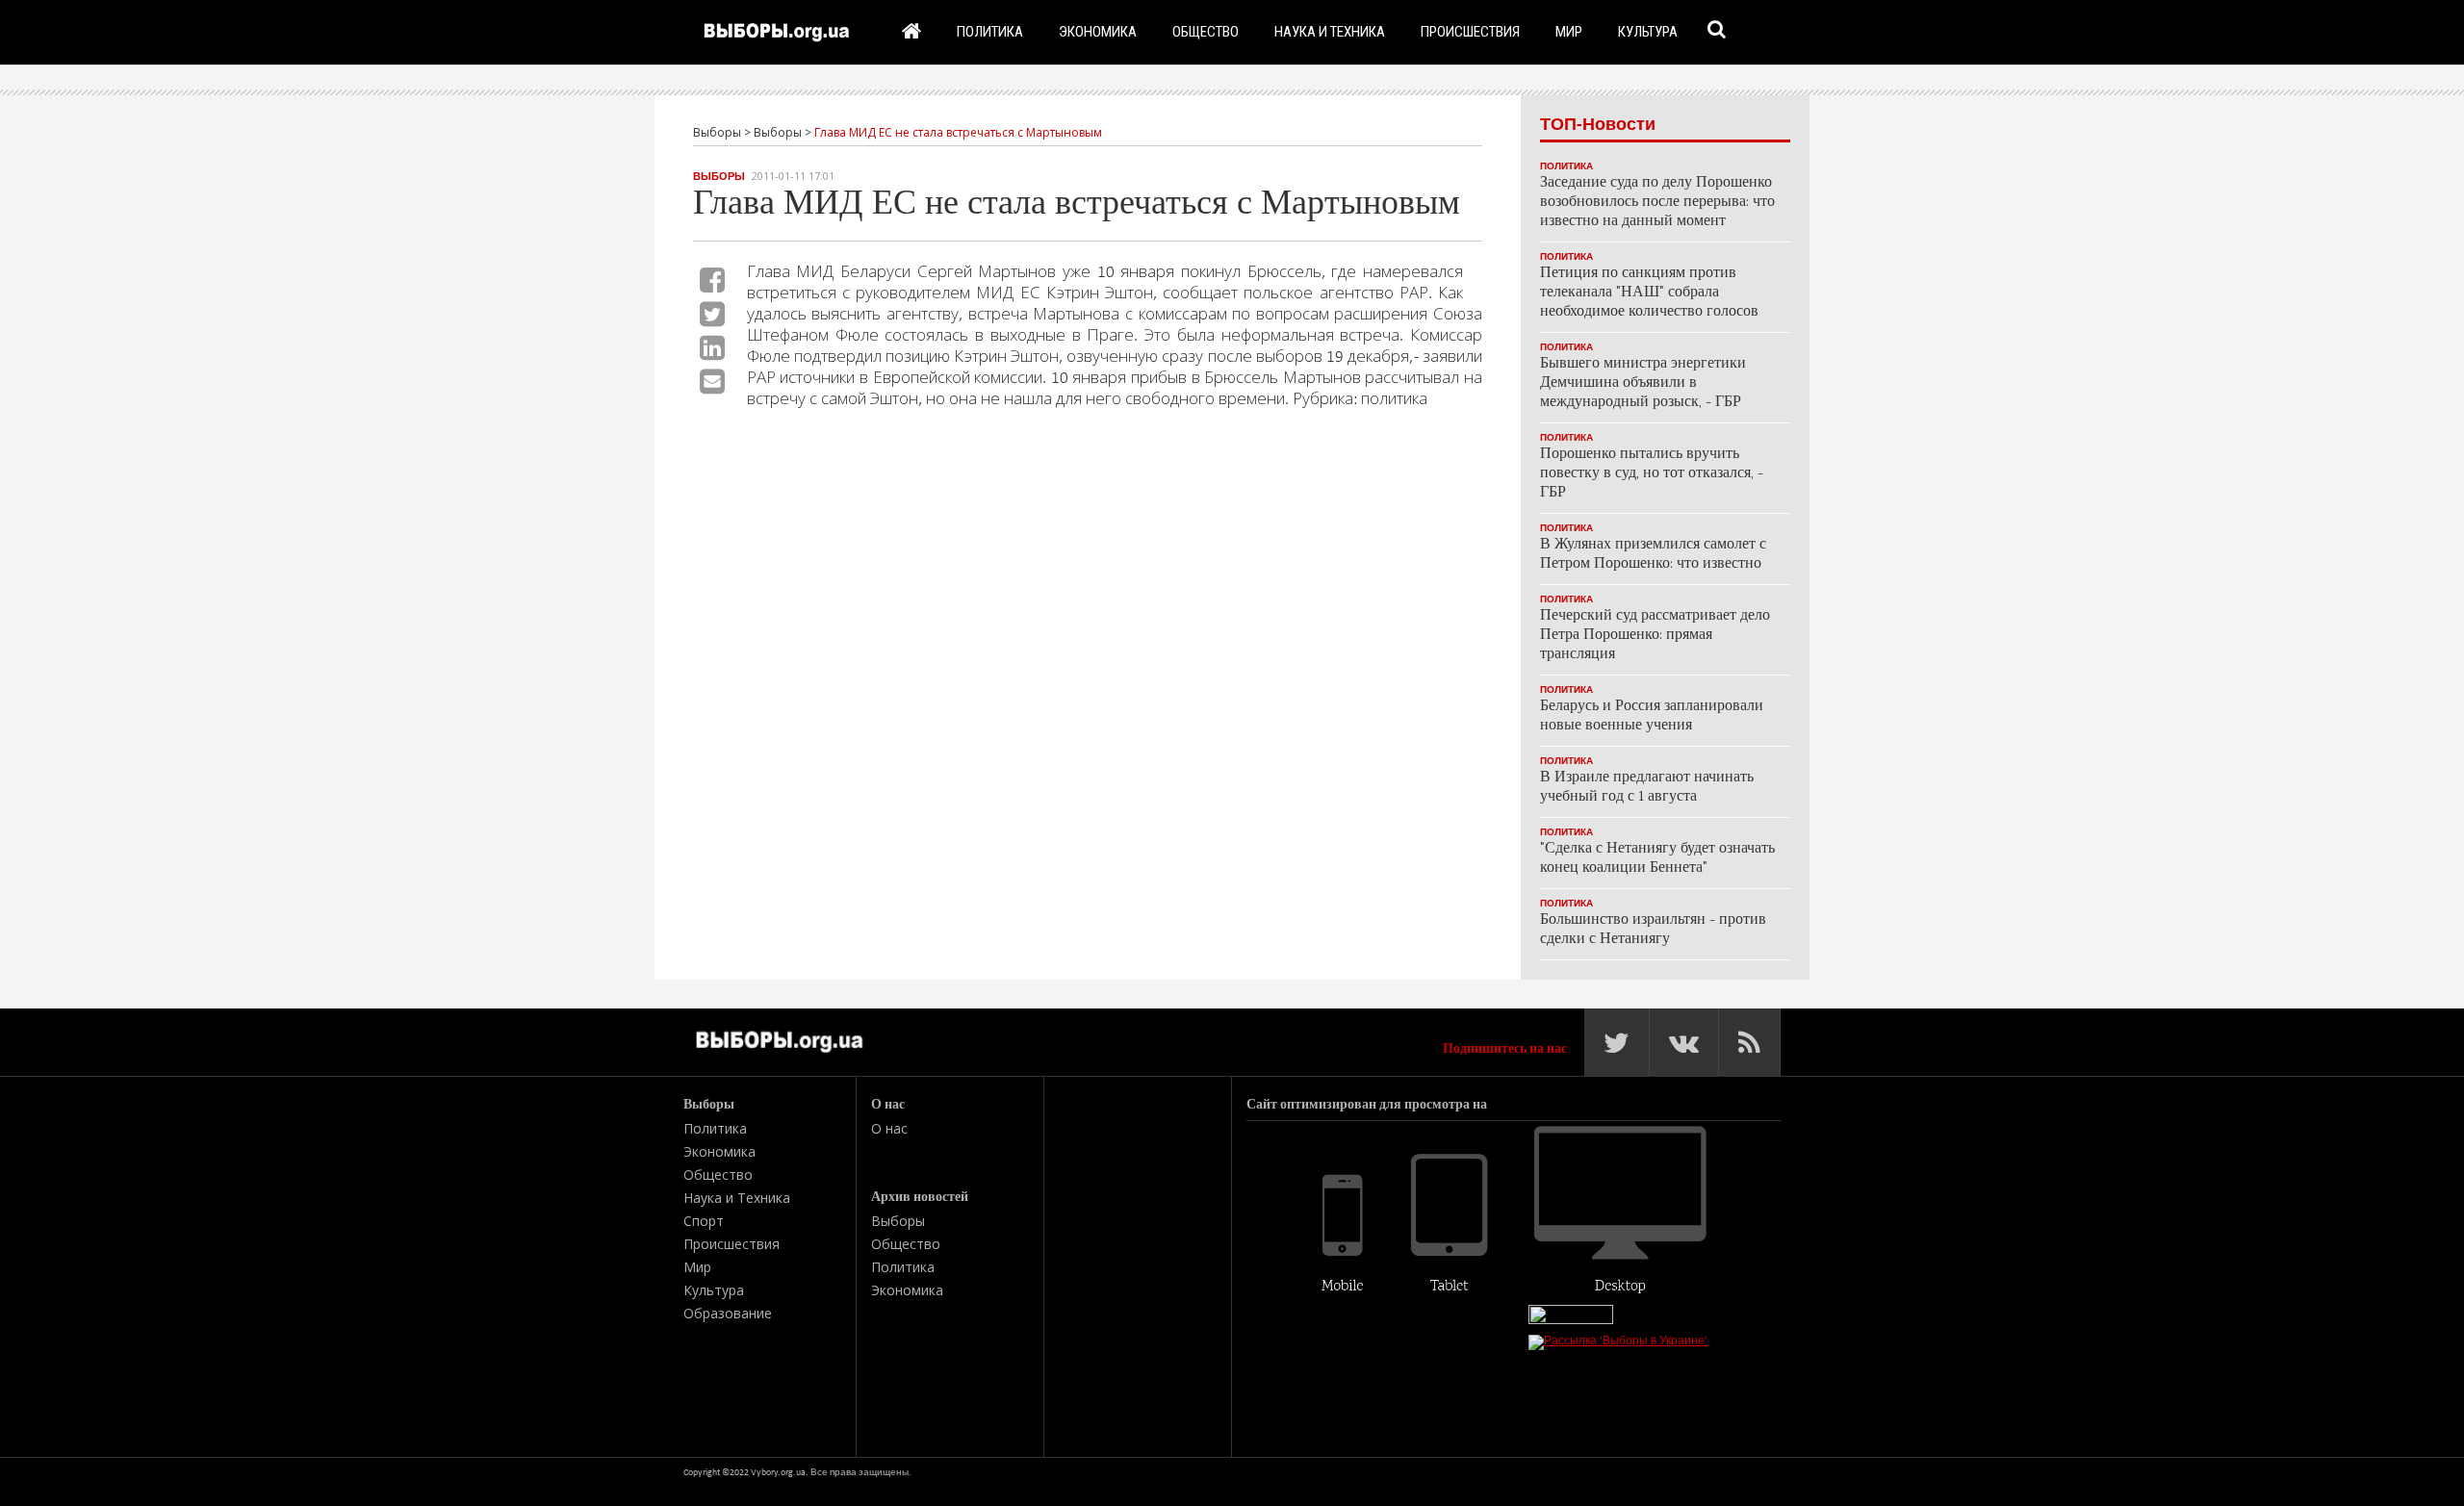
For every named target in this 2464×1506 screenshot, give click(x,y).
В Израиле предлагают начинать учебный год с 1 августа (1647, 788)
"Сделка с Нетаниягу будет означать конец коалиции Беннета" (1657, 859)
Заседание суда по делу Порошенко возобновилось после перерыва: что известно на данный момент (1657, 203)
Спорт (704, 1221)
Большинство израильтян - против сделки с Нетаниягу (1653, 930)
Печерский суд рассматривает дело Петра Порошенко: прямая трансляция (1655, 636)
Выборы (719, 176)
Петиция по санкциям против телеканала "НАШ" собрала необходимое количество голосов (1649, 293)
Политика (990, 31)
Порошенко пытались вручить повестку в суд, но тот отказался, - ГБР (1652, 474)
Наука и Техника (1330, 31)
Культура (1648, 31)
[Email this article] (712, 381)
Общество (1206, 31)
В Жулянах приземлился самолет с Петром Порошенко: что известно (1653, 555)
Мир (1569, 31)
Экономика (1098, 31)
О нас (889, 1128)
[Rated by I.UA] (1571, 1320)
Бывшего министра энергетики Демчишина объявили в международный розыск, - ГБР (1643, 383)
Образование (728, 1313)
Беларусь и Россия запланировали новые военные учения (1652, 716)
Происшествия (1470, 31)
